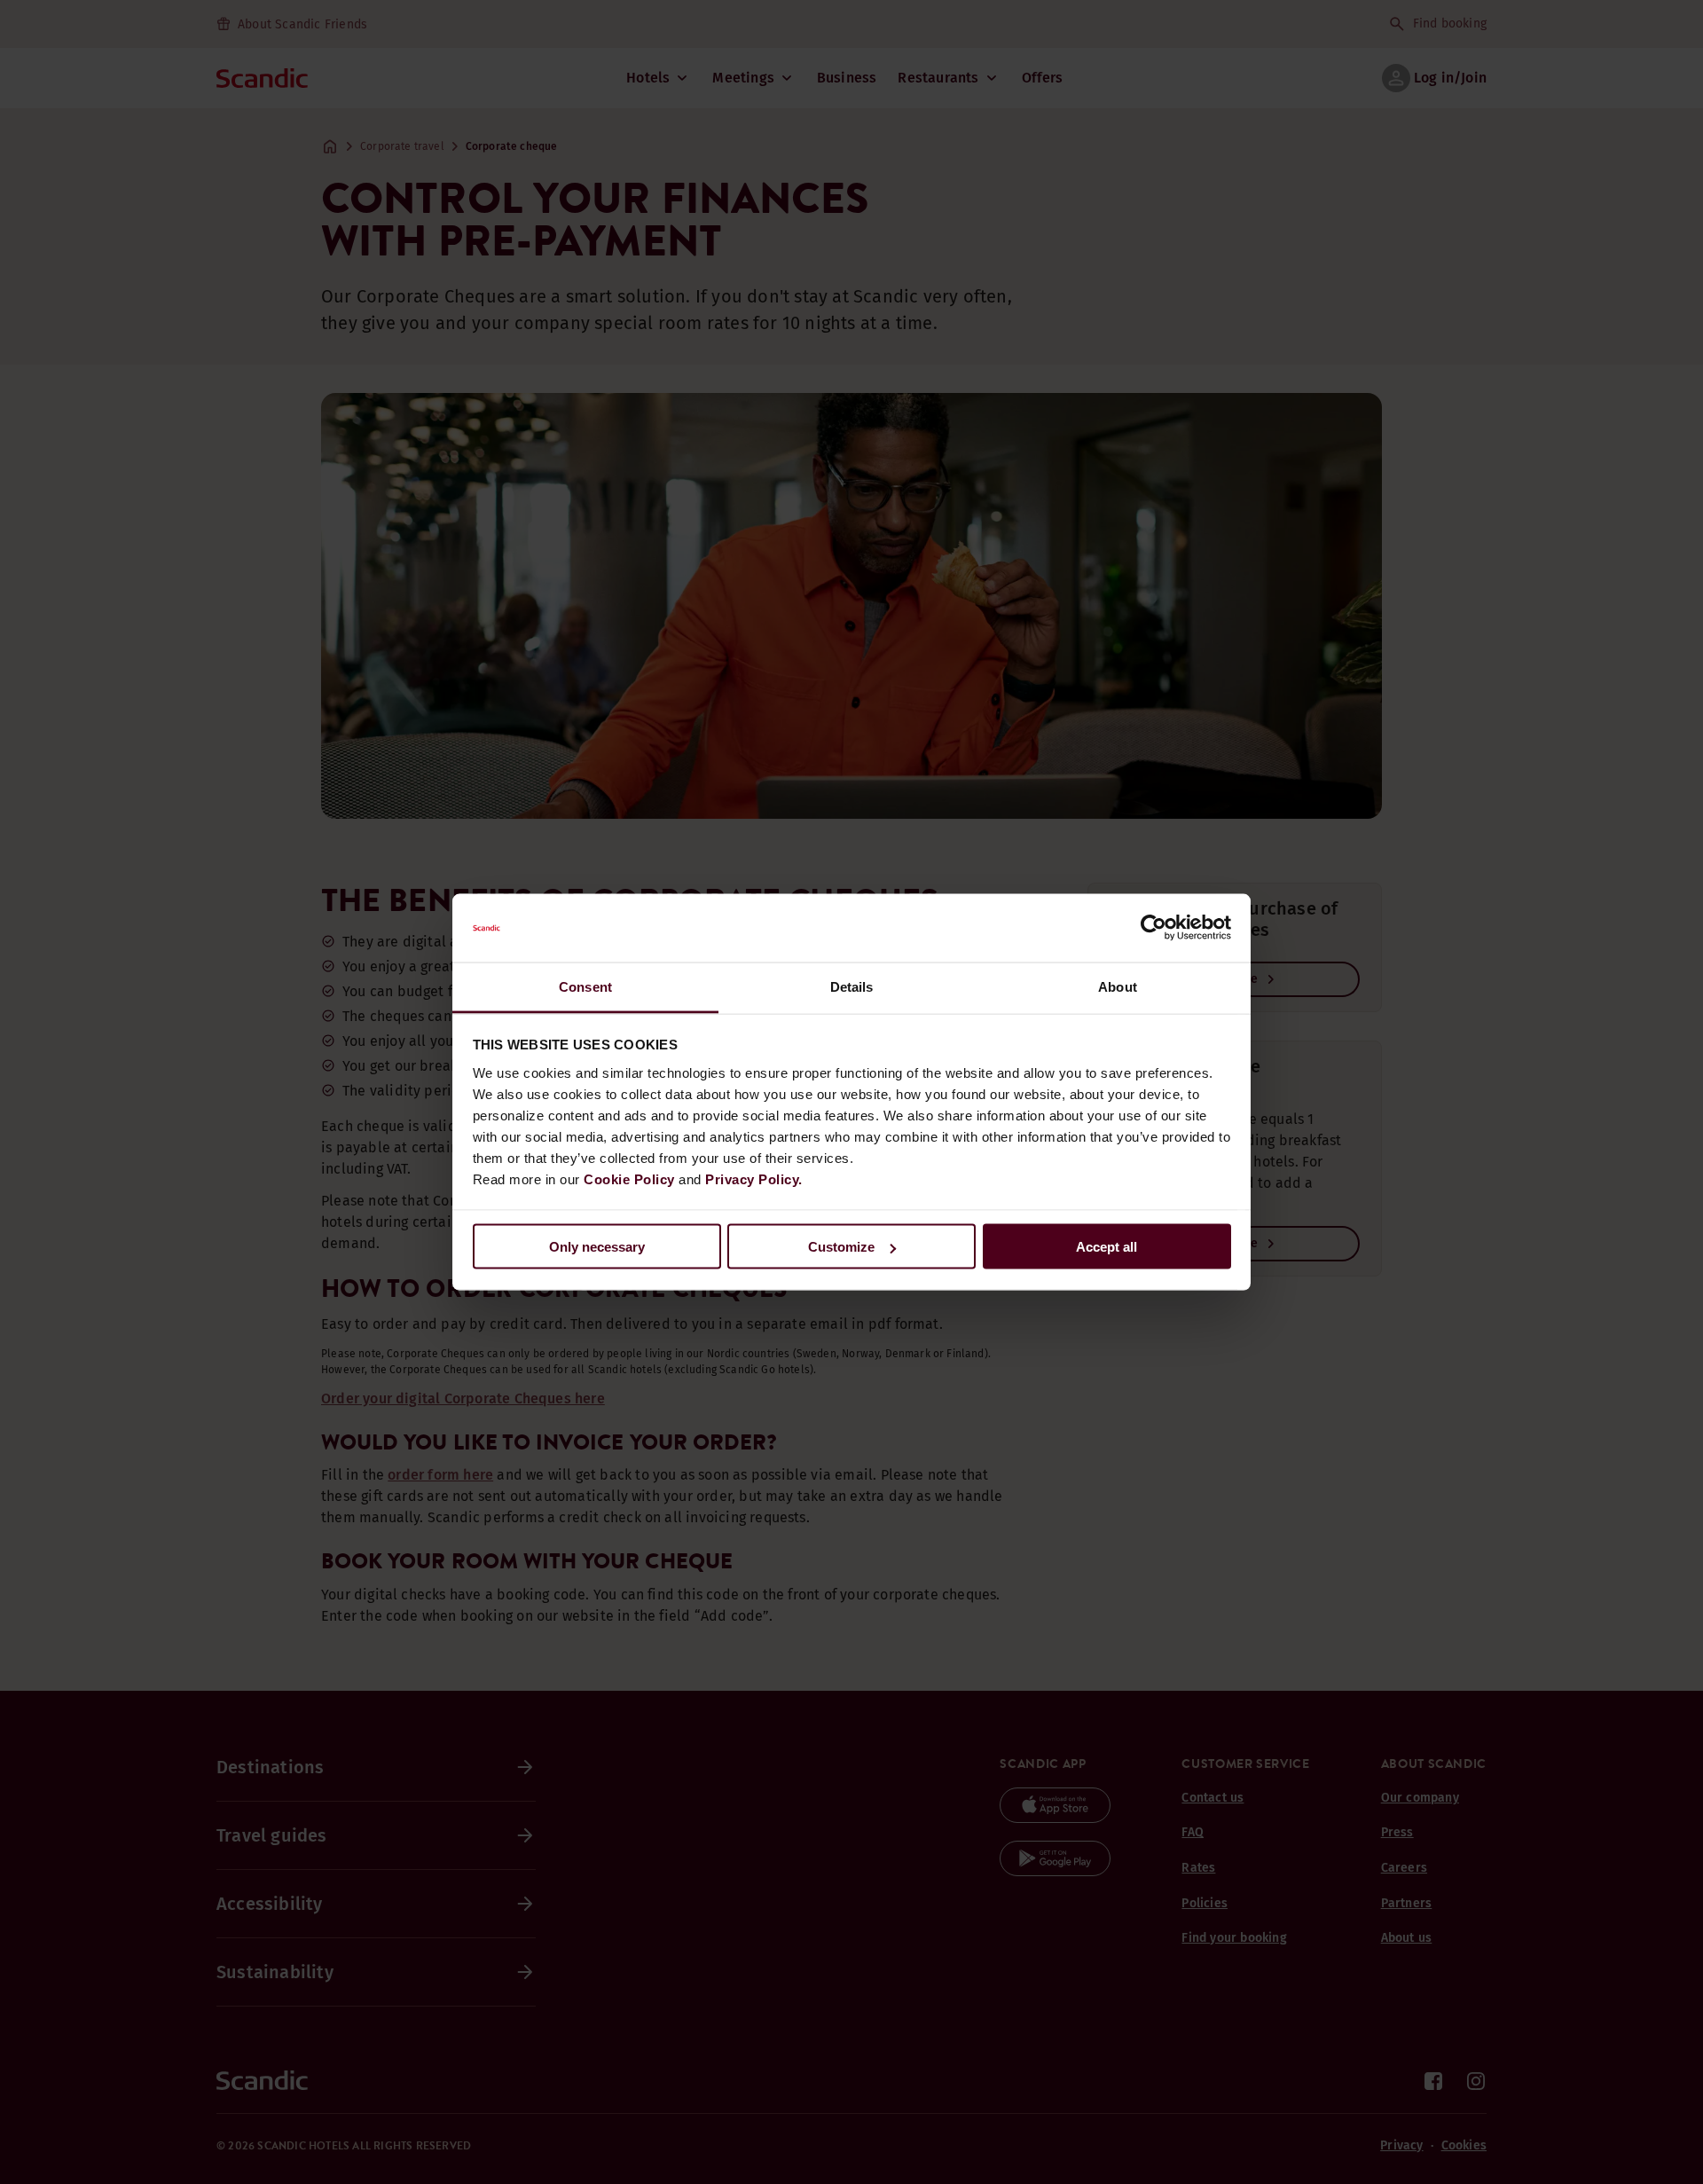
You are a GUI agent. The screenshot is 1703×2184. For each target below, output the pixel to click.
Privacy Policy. (754, 1178)
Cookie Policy (629, 1178)
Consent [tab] (585, 986)
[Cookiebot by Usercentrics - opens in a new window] (1154, 928)
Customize (841, 1247)
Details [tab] (852, 986)
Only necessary (597, 1247)
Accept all (1107, 1247)
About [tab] (1118, 986)
